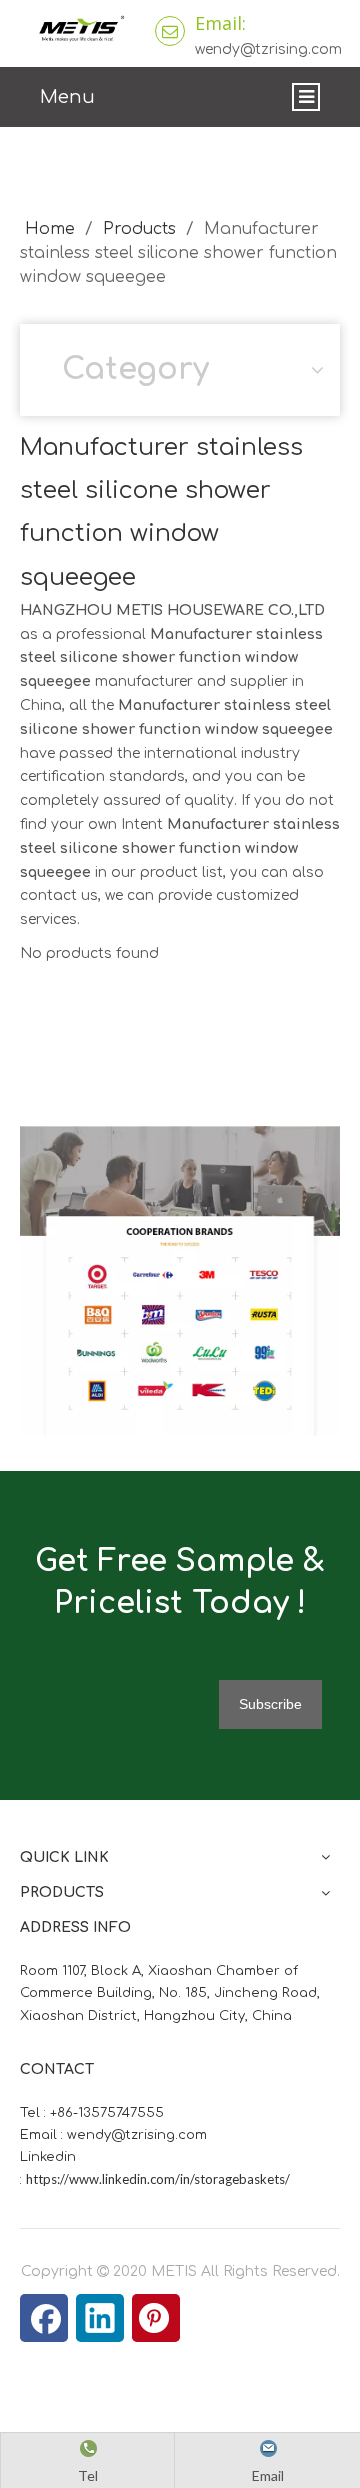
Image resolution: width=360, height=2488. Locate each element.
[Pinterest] (156, 2318)
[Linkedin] (100, 2318)
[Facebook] (44, 2318)
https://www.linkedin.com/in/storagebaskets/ (158, 2179)
